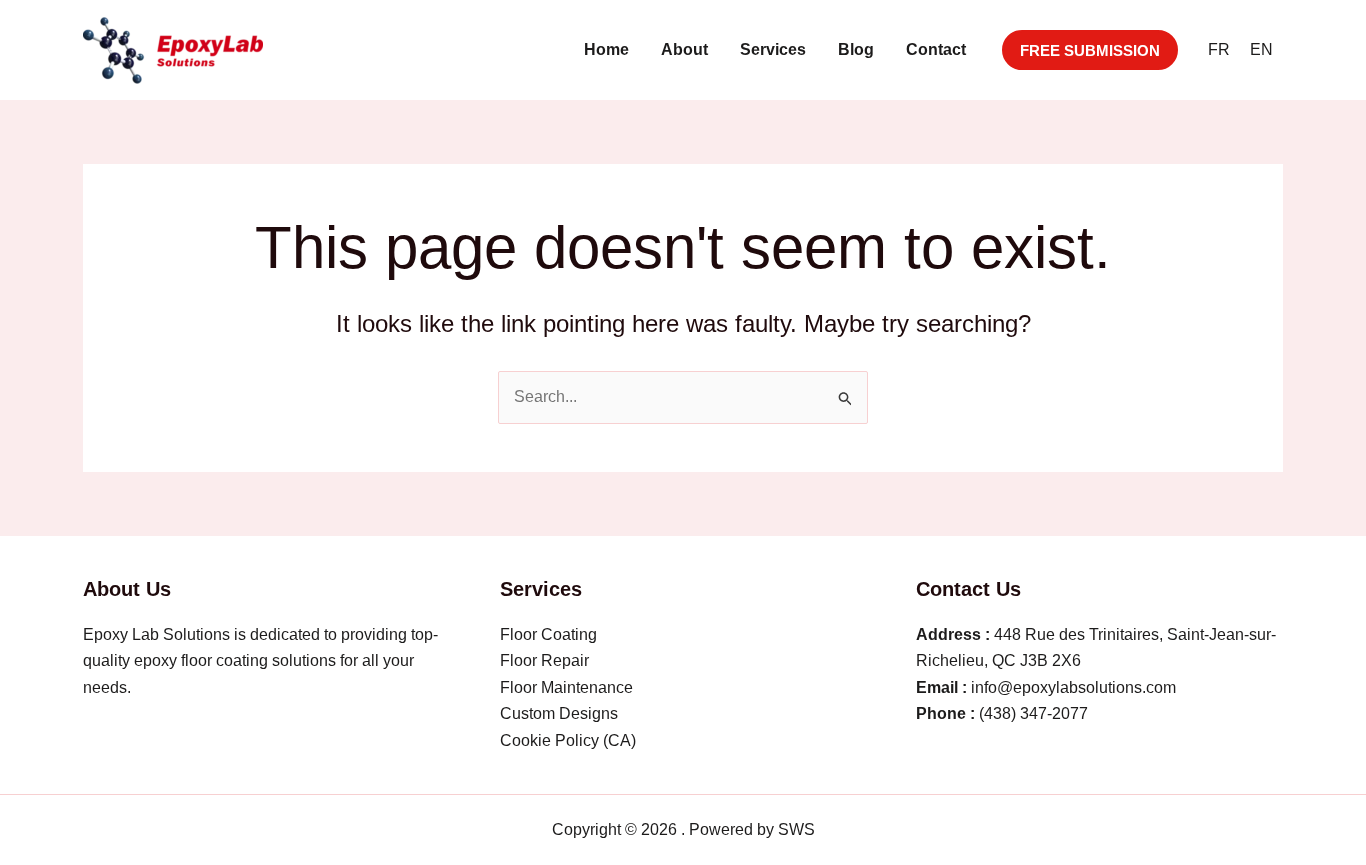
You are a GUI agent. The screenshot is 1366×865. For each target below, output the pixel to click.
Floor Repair (544, 660)
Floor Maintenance (566, 687)
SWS (796, 829)
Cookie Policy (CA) (568, 740)
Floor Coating (548, 634)
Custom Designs (559, 713)
